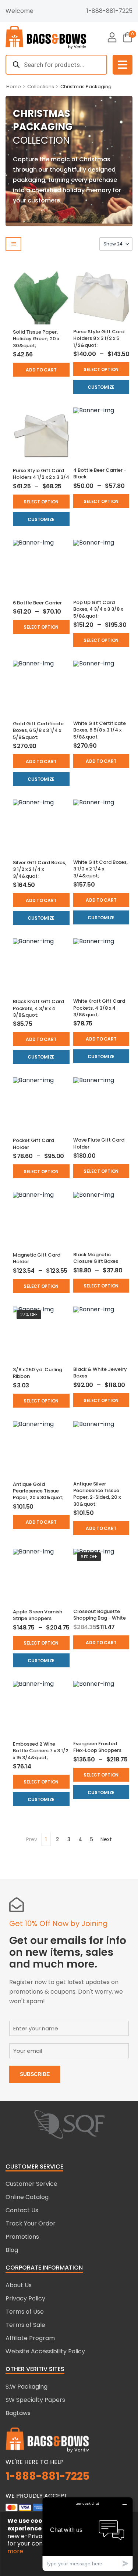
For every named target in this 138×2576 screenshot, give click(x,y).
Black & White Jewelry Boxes (100, 1373)
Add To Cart (41, 370)
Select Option (101, 369)
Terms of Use (25, 2312)
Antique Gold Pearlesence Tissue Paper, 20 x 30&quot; (38, 1491)
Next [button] (106, 1839)
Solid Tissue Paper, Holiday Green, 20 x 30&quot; (36, 339)
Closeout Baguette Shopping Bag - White (100, 1615)
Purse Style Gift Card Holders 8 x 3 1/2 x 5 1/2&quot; (99, 338)
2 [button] (57, 1839)
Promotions (22, 2237)
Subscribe (35, 2074)
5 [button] (92, 1839)
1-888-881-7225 (109, 11)
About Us (19, 2285)
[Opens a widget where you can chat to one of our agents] (88, 2534)
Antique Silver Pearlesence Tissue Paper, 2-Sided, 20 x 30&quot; (97, 1494)
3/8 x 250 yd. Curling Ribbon (38, 1373)
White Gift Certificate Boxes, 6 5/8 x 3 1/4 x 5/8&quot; (100, 730)
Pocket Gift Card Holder (33, 1144)
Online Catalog (27, 2197)
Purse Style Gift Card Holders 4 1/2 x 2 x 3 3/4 (41, 474)
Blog (12, 2250)
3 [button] (69, 1839)
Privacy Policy (25, 2298)
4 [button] (80, 1839)
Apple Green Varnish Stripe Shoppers (38, 1615)
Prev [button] (32, 1839)
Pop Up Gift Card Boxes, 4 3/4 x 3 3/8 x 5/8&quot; (98, 609)
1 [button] (46, 1839)
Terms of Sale (25, 2325)
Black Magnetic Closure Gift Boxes (96, 1258)
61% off (89, 1557)
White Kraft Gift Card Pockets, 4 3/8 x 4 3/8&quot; (99, 1008)
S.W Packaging (26, 2387)
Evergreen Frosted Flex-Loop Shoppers (97, 1747)
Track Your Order (31, 2223)
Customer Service (31, 2184)
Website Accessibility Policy (45, 2351)
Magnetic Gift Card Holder (37, 1258)
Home (14, 87)
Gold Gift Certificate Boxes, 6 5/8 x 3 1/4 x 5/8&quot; (38, 730)
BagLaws (18, 2413)
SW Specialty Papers (35, 2400)
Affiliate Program (30, 2338)
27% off (29, 1314)
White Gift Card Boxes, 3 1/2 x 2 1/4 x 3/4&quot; (100, 869)
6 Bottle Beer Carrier (37, 603)
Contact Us (22, 2210)
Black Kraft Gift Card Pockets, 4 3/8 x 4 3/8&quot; (38, 1008)
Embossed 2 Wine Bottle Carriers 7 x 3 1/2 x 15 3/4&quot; (41, 1751)
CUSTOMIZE (101, 387)
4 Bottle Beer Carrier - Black (100, 473)
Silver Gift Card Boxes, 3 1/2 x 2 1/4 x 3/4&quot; (40, 869)
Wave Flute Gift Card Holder (99, 1143)
